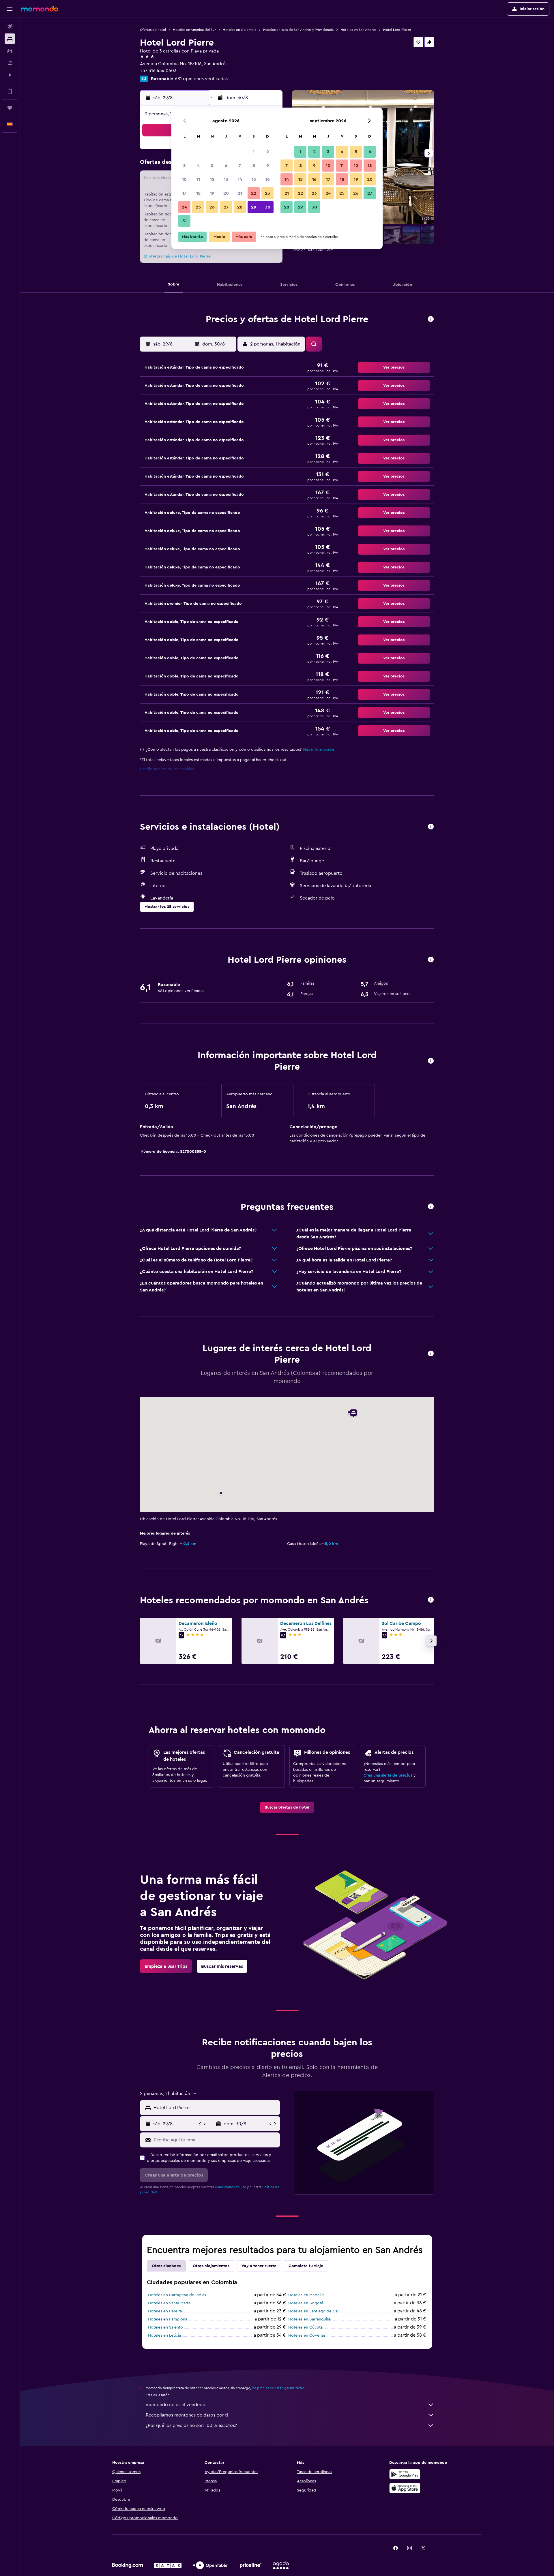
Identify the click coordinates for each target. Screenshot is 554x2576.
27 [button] (226, 207)
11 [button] (198, 179)
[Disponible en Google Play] (405, 2474)
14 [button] (240, 179)
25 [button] (198, 207)
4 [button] (198, 166)
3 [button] (185, 166)
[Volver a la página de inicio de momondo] (40, 9)
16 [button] (268, 179)
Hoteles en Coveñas (307, 2335)
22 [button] (254, 193)
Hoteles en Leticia (164, 2335)
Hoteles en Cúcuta (305, 2327)
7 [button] (240, 166)
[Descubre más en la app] (10, 91)
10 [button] (184, 179)
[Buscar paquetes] (10, 63)
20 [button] (226, 193)
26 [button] (212, 207)
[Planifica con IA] (10, 75)
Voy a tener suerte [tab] (259, 2266)
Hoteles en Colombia (239, 30)
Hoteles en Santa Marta (169, 2303)
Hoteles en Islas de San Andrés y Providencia (298, 30)
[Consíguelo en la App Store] (405, 2488)
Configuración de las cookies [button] (167, 769)
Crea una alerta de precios (388, 1775)
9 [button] (268, 166)
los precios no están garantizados (278, 2388)
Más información (318, 750)
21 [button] (240, 193)
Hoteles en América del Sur (194, 30)
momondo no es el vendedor (176, 2405)
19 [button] (212, 193)
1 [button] (254, 152)
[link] (287, 1807)
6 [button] (226, 166)
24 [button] (184, 207)
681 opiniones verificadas (201, 79)
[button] (10, 9)
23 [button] (267, 193)
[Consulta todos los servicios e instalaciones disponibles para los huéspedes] (431, 827)
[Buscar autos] (10, 51)
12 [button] (212, 179)
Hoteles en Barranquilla (309, 2319)
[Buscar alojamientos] (10, 39)
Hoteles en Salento (165, 2327)
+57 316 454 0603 (158, 71)
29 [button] (254, 207)
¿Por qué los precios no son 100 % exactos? (191, 2425)
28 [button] (240, 207)
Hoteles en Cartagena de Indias (177, 2295)
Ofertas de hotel (153, 30)
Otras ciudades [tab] (166, 2266)
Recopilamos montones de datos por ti (187, 2415)
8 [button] (254, 166)
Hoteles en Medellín (306, 2295)
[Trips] (10, 108)
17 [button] (184, 193)
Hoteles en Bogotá (306, 2303)
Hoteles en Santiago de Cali (314, 2311)
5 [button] (212, 166)
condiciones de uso (231, 2187)
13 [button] (226, 179)
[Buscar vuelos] (10, 27)
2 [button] (268, 152)
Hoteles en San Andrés (358, 30)
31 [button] (185, 221)
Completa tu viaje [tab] (306, 2266)
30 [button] (268, 207)
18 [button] (198, 193)
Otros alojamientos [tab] (211, 2266)
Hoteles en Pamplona (168, 2319)
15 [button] (254, 179)
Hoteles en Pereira (165, 2311)
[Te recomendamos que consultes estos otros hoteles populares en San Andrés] (431, 1600)
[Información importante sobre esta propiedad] (431, 1061)
